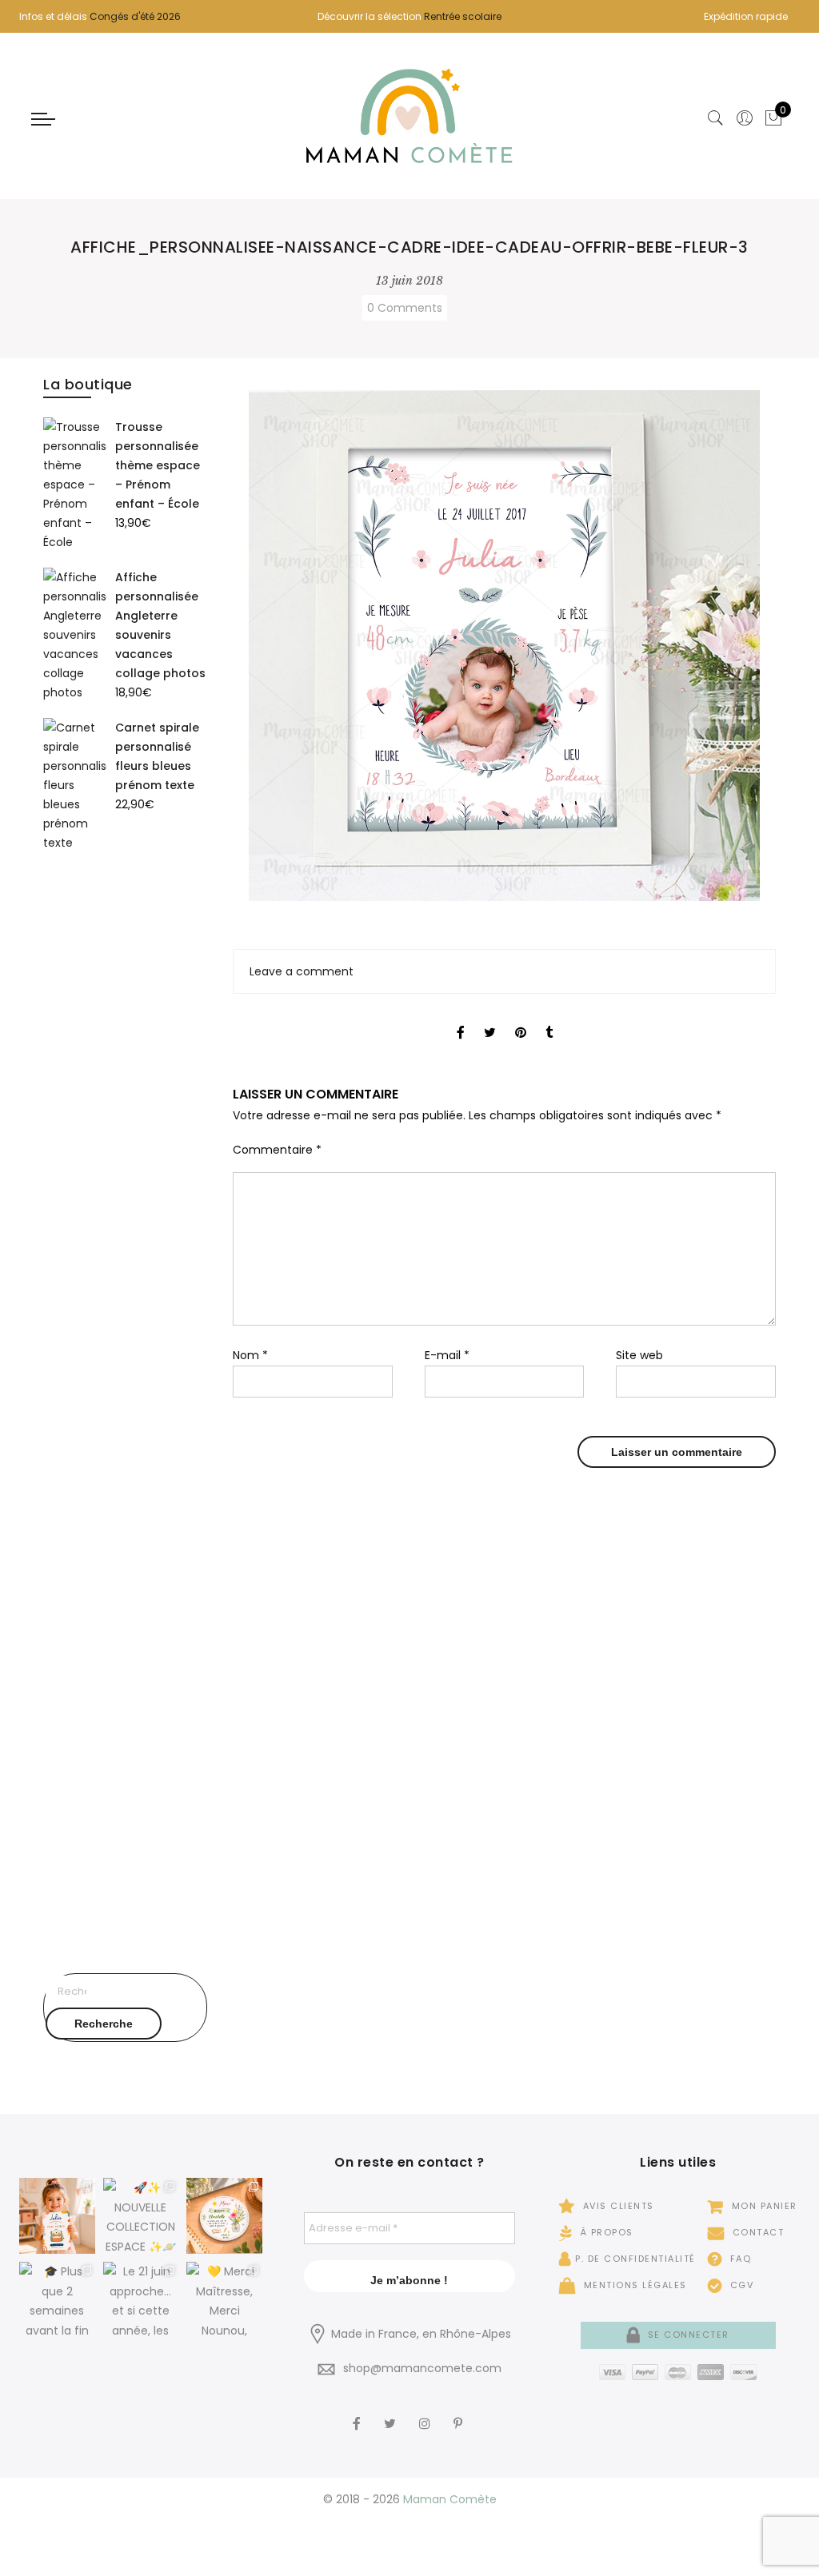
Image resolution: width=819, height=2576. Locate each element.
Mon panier (763, 2206)
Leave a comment (302, 971)
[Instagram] (427, 2414)
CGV (740, 2285)
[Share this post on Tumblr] (549, 1019)
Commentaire (277, 1150)
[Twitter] (392, 2414)
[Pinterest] (460, 2414)
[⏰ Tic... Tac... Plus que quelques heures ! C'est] (224, 2216)
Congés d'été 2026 (135, 16)
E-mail (447, 1355)
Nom (250, 1355)
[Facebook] (359, 2414)
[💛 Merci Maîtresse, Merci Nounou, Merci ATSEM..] (224, 2300)
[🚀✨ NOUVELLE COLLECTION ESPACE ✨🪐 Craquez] (141, 2216)
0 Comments (405, 308)
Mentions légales (633, 2285)
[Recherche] (716, 118)
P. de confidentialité (635, 2259)
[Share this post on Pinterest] (521, 1019)
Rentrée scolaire (463, 16)
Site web (639, 1355)
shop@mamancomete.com (422, 2368)
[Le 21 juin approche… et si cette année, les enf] (141, 2300)
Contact (756, 2232)
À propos (605, 2232)
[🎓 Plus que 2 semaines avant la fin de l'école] (57, 2300)
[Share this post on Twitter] (490, 1019)
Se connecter (687, 2335)
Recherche (104, 2024)
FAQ (739, 2259)
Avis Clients (617, 2206)
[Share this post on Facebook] (461, 1019)
